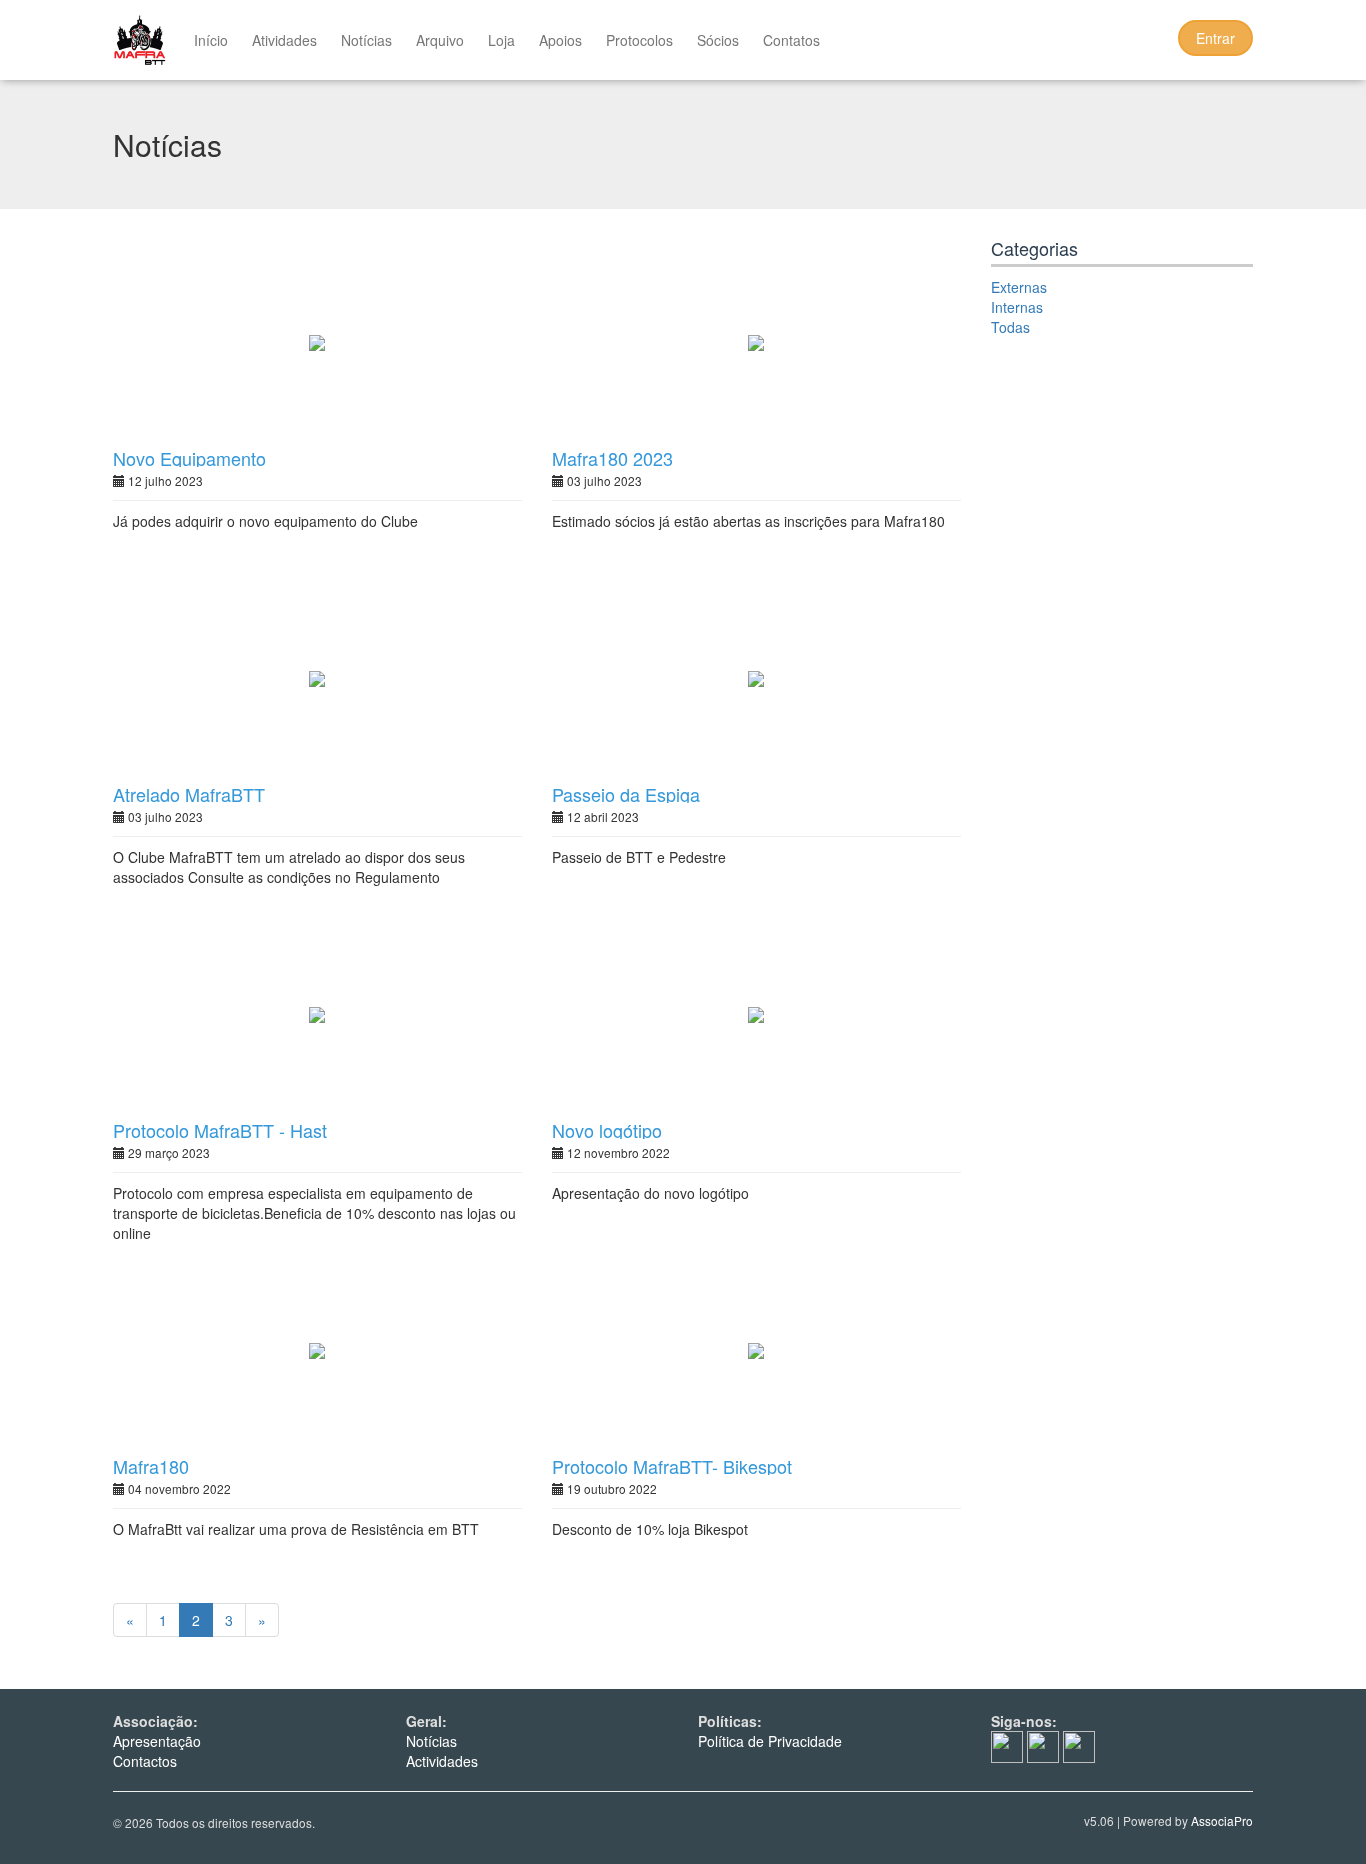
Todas (1010, 327)
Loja (501, 40)
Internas (1017, 307)
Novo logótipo (607, 1130)
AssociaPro (1222, 1820)
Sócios (718, 40)
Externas (1019, 287)
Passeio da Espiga (626, 794)
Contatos (791, 40)
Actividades (442, 1761)
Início (211, 40)
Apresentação (157, 1741)
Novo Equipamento (189, 458)
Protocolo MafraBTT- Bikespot (672, 1466)
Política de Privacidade (770, 1741)
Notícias (366, 40)
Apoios (560, 40)
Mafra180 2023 (612, 458)
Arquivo (440, 40)
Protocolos (639, 40)
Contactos (145, 1761)
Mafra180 (151, 1466)
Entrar (1215, 38)
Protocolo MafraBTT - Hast (220, 1130)
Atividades (284, 40)
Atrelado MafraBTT (189, 794)
